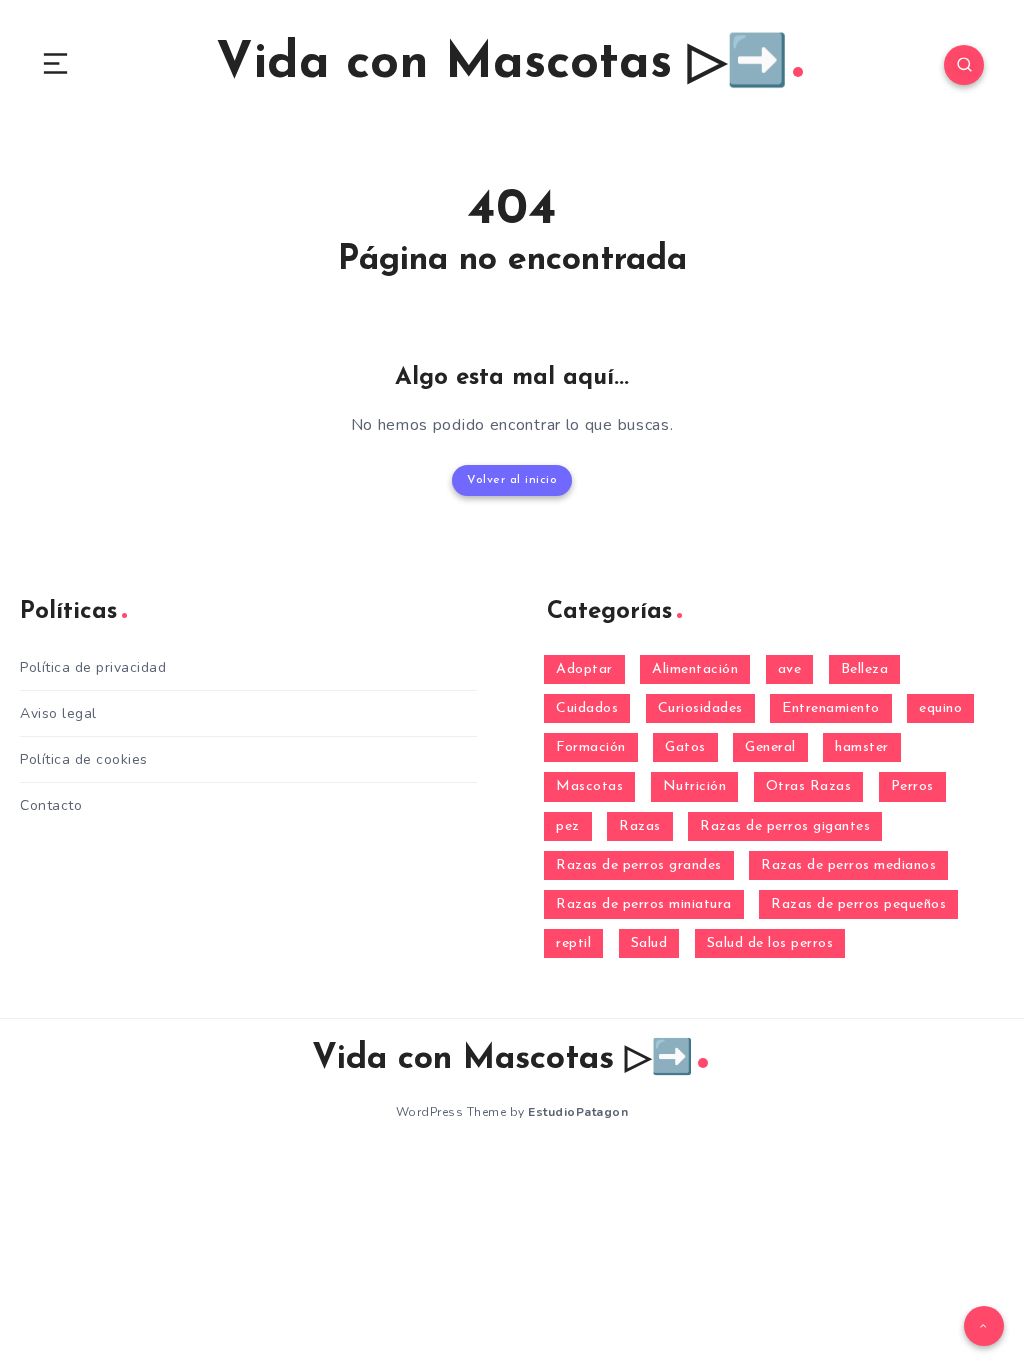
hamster (862, 747)
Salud (649, 943)
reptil (573, 943)
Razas (640, 826)
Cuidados (587, 708)
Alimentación (695, 669)
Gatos (685, 747)
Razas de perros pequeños (858, 904)
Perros (912, 786)
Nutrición (695, 786)
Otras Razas (809, 786)
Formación (591, 747)
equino (940, 708)
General (770, 747)
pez (568, 826)
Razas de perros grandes (639, 865)
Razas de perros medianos (848, 865)
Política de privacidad (93, 667)
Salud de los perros (770, 943)
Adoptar (584, 669)
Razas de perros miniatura (644, 904)
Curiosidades (700, 708)
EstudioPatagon (578, 1112)
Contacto (51, 805)
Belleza (865, 669)
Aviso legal (58, 713)
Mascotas (589, 786)
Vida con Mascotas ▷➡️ (502, 64)
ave (790, 669)
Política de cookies (84, 759)
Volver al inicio (512, 480)
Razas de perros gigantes (785, 826)
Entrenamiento (831, 708)
